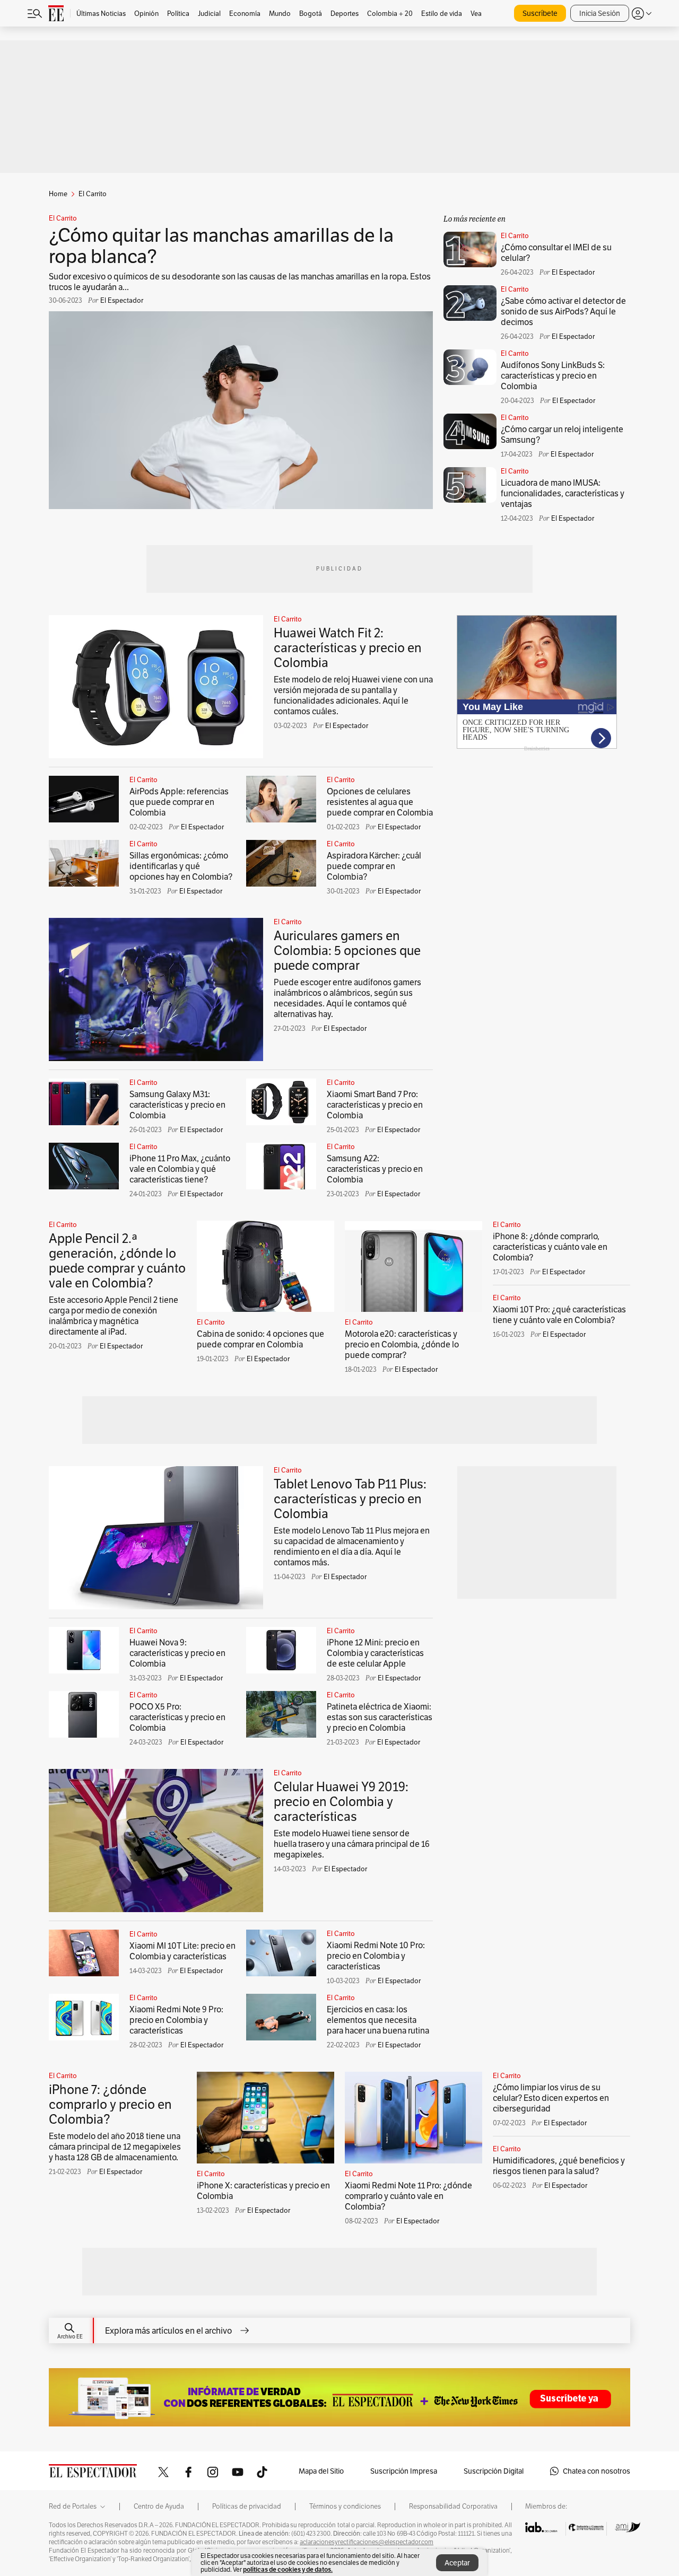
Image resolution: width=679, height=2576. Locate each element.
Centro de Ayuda (159, 2507)
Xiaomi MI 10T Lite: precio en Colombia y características (182, 1951)
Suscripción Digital (494, 2471)
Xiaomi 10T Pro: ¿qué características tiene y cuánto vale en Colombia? (559, 1315)
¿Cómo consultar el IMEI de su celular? (556, 253)
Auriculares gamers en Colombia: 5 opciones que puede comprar (347, 950)
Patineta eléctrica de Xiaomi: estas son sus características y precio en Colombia (380, 1717)
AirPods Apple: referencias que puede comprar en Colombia (179, 802)
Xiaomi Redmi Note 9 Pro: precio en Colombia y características (176, 2020)
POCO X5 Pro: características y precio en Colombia (177, 1717)
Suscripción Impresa (404, 2471)
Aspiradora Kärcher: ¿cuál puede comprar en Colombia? (374, 866)
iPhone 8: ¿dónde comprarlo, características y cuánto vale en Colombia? (550, 1247)
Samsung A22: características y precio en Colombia (375, 1169)
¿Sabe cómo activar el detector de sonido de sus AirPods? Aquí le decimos (563, 312)
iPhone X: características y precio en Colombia (263, 2191)
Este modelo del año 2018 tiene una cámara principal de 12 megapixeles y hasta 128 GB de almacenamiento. (115, 2147)
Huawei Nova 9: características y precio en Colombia (177, 1653)
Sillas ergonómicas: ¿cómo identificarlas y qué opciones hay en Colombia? (181, 866)
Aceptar (457, 2563)
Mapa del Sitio (321, 2471)
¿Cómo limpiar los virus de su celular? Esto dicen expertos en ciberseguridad (551, 2098)
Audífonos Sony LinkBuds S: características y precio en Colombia (553, 376)
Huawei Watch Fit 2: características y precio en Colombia (348, 648)
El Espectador (347, 726)
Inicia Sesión (600, 13)
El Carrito (63, 218)
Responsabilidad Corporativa (453, 2507)
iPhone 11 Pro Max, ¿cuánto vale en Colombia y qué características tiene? (180, 1169)
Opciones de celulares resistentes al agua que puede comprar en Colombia (380, 802)
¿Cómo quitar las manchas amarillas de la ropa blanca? (221, 246)
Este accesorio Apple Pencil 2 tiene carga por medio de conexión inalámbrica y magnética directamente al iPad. (114, 1316)
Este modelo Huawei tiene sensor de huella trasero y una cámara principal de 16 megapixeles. (352, 1844)
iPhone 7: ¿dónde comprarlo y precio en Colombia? (110, 2104)
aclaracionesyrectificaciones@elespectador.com (367, 2542)
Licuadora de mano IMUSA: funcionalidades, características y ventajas (563, 493)
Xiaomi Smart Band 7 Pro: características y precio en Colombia (375, 1105)
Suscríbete (540, 13)
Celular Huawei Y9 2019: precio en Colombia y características (341, 1802)
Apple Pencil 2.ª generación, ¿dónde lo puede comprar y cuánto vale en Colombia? (117, 1261)
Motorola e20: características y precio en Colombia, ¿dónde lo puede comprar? (402, 1344)
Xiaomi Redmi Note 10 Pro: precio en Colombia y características (376, 1956)
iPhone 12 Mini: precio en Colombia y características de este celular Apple (375, 1653)
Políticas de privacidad (247, 2507)
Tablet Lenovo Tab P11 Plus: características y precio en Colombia (350, 1499)
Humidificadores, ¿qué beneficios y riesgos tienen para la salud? (559, 2166)
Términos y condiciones (345, 2507)
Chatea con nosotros (597, 2471)
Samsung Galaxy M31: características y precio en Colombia (177, 1105)
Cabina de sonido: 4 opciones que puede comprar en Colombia (260, 1339)
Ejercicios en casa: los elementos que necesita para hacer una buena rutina (378, 2020)
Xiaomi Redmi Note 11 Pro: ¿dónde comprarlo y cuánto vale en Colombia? (408, 2196)
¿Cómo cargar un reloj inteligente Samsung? (562, 435)
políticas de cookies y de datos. (288, 2569)
